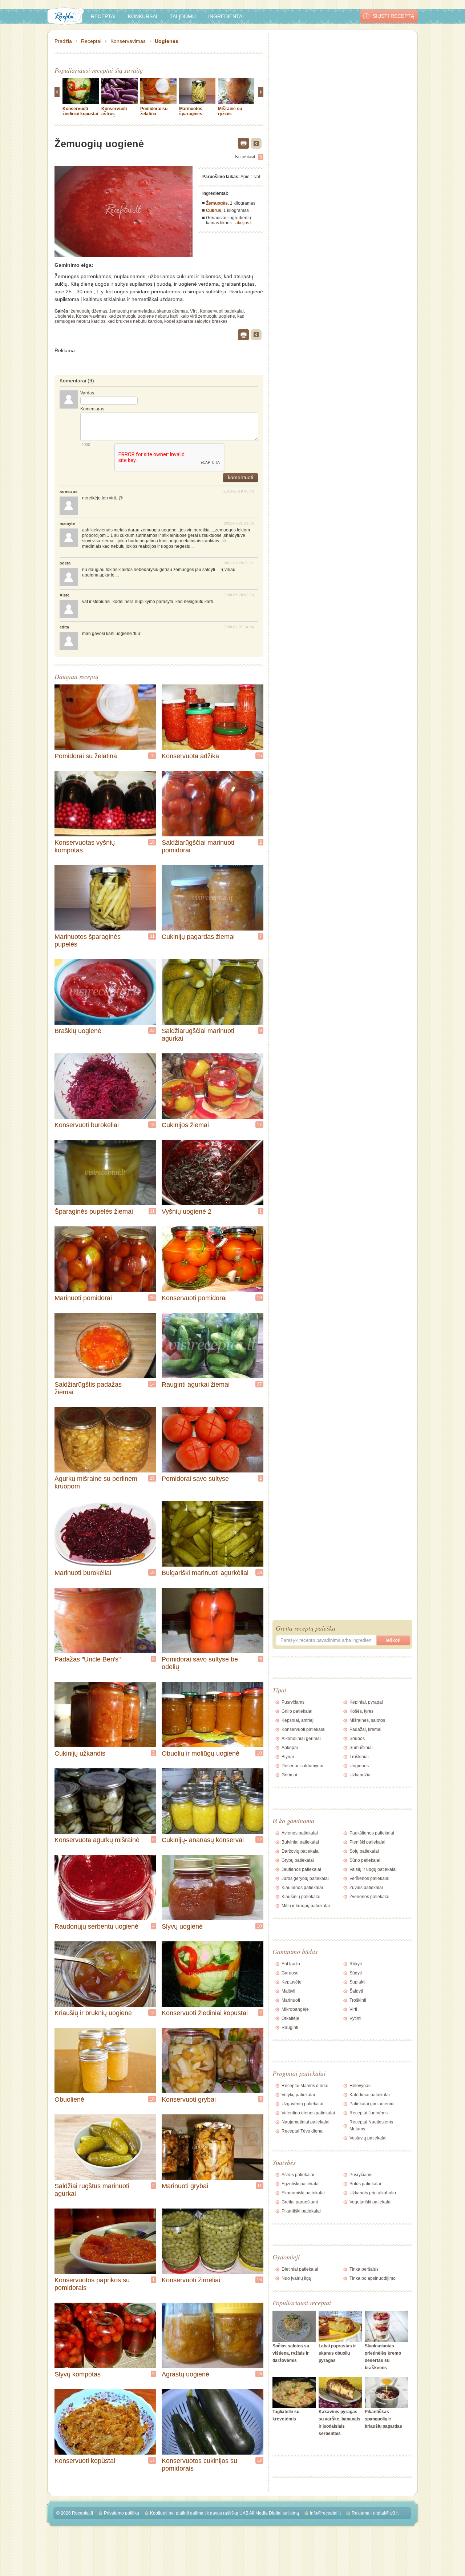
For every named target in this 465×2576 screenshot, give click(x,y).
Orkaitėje (290, 2018)
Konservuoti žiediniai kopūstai (80, 111)
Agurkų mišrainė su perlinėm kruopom (96, 1482)
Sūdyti (356, 1973)
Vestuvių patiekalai (368, 2138)
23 (152, 1030)
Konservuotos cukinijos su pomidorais (199, 2465)
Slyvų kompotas (78, 2374)
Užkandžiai (361, 1775)
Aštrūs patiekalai (298, 2175)
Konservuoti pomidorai (194, 1298)
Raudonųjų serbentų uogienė (96, 1926)
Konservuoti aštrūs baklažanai (114, 114)
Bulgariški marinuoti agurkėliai (205, 1573)
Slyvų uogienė (182, 1926)
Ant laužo (291, 1964)
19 (259, 1298)
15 (259, 756)
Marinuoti (291, 2000)
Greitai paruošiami (300, 2202)
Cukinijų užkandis (80, 1753)
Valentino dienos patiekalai (308, 2113)
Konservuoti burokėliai (87, 1125)
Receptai (103, 16)
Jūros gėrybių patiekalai (305, 1878)
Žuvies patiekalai (366, 1888)
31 (152, 936)
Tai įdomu (183, 16)
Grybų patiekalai (298, 1860)
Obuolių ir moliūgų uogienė (201, 1753)
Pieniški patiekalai (367, 1842)
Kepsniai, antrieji (298, 1720)
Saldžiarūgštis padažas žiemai (88, 1388)
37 (259, 1384)
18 (259, 1572)
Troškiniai (359, 1757)
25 (152, 1478)
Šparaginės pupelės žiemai (94, 1211)
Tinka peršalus (364, 2269)
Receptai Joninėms (369, 2113)
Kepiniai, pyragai (366, 1702)
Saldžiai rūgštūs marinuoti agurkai (92, 2190)
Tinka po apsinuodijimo (373, 2278)
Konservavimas (128, 41)
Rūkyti (356, 1964)
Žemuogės (217, 203)
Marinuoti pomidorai (83, 1298)
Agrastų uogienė (185, 2374)
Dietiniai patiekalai (300, 2269)
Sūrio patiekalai (365, 1860)
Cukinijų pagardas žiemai (198, 937)
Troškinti (358, 2000)
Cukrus (214, 210)
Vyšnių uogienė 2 (187, 1211)
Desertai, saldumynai (302, 1766)
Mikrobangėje (295, 2009)
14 (152, 1384)
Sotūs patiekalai (365, 2184)
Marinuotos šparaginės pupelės (191, 114)
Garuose (290, 1973)
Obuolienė (69, 2099)
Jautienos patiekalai (301, 1869)
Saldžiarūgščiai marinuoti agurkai (198, 1035)
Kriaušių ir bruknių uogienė (93, 2013)
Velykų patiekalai (298, 2095)
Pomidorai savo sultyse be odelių (200, 1663)
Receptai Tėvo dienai (303, 2131)
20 (152, 1298)
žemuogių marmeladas (132, 311)
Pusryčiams (293, 1702)
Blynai (288, 1757)
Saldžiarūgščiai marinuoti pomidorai (198, 846)
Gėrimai (289, 1775)
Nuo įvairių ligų (296, 2278)
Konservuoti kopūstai (85, 2461)
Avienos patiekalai (300, 1833)
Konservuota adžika (190, 756)
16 (152, 756)
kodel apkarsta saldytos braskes (196, 321)
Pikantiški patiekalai (301, 2211)
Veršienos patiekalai (369, 1878)
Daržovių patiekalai (301, 1851)
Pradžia (63, 41)
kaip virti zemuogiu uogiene (208, 316)
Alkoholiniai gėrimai (301, 1739)
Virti (194, 311)
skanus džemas (172, 311)
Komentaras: (93, 409)
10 (152, 842)
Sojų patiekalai (364, 1851)
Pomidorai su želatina (154, 111)
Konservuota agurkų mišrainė (97, 1840)
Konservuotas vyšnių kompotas (85, 846)
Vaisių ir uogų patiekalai (373, 1869)
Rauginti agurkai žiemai (196, 1385)
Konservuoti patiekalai (222, 311)
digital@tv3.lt (386, 2513)
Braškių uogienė (78, 1031)
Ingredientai (226, 16)
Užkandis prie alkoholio (373, 2193)
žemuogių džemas (89, 311)
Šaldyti (356, 1991)
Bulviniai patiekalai (300, 1842)
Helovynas (360, 2086)
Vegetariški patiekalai (371, 2202)
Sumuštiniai (361, 1748)
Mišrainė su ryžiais (230, 111)
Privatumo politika (122, 2513)
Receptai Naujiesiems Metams (371, 2125)
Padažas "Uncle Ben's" (88, 1659)
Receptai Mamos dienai (305, 2086)
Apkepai (290, 1748)
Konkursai (143, 16)
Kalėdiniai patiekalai (370, 2095)
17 (259, 1125)
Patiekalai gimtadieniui (372, 2104)
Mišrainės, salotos (367, 1720)
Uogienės (167, 41)
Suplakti (357, 1982)
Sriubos (357, 1739)
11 (152, 1211)
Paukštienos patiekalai (372, 1833)
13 (152, 1125)
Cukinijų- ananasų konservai (203, 1840)
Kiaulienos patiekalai (302, 1888)
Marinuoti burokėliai (83, 1573)
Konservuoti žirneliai (191, 2280)
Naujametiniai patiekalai (306, 2122)
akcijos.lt (244, 223)
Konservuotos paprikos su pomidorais (92, 2284)
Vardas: (88, 393)
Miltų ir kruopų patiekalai (306, 1906)
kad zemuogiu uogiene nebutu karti (143, 316)
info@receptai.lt (325, 2513)
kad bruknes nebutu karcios (135, 321)
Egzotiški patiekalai (301, 2184)
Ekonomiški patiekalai (303, 2193)
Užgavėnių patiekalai (302, 2104)
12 (259, 1840)
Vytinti (355, 2018)
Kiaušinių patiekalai (301, 1897)
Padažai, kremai (365, 1729)
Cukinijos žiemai (185, 1125)
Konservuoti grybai (189, 2099)
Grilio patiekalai (297, 1711)
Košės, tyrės (361, 1711)
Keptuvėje (292, 1982)
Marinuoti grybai (185, 2186)
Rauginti (290, 2028)
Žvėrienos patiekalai (369, 1897)
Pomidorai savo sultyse (195, 1479)
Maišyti (288, 1991)
